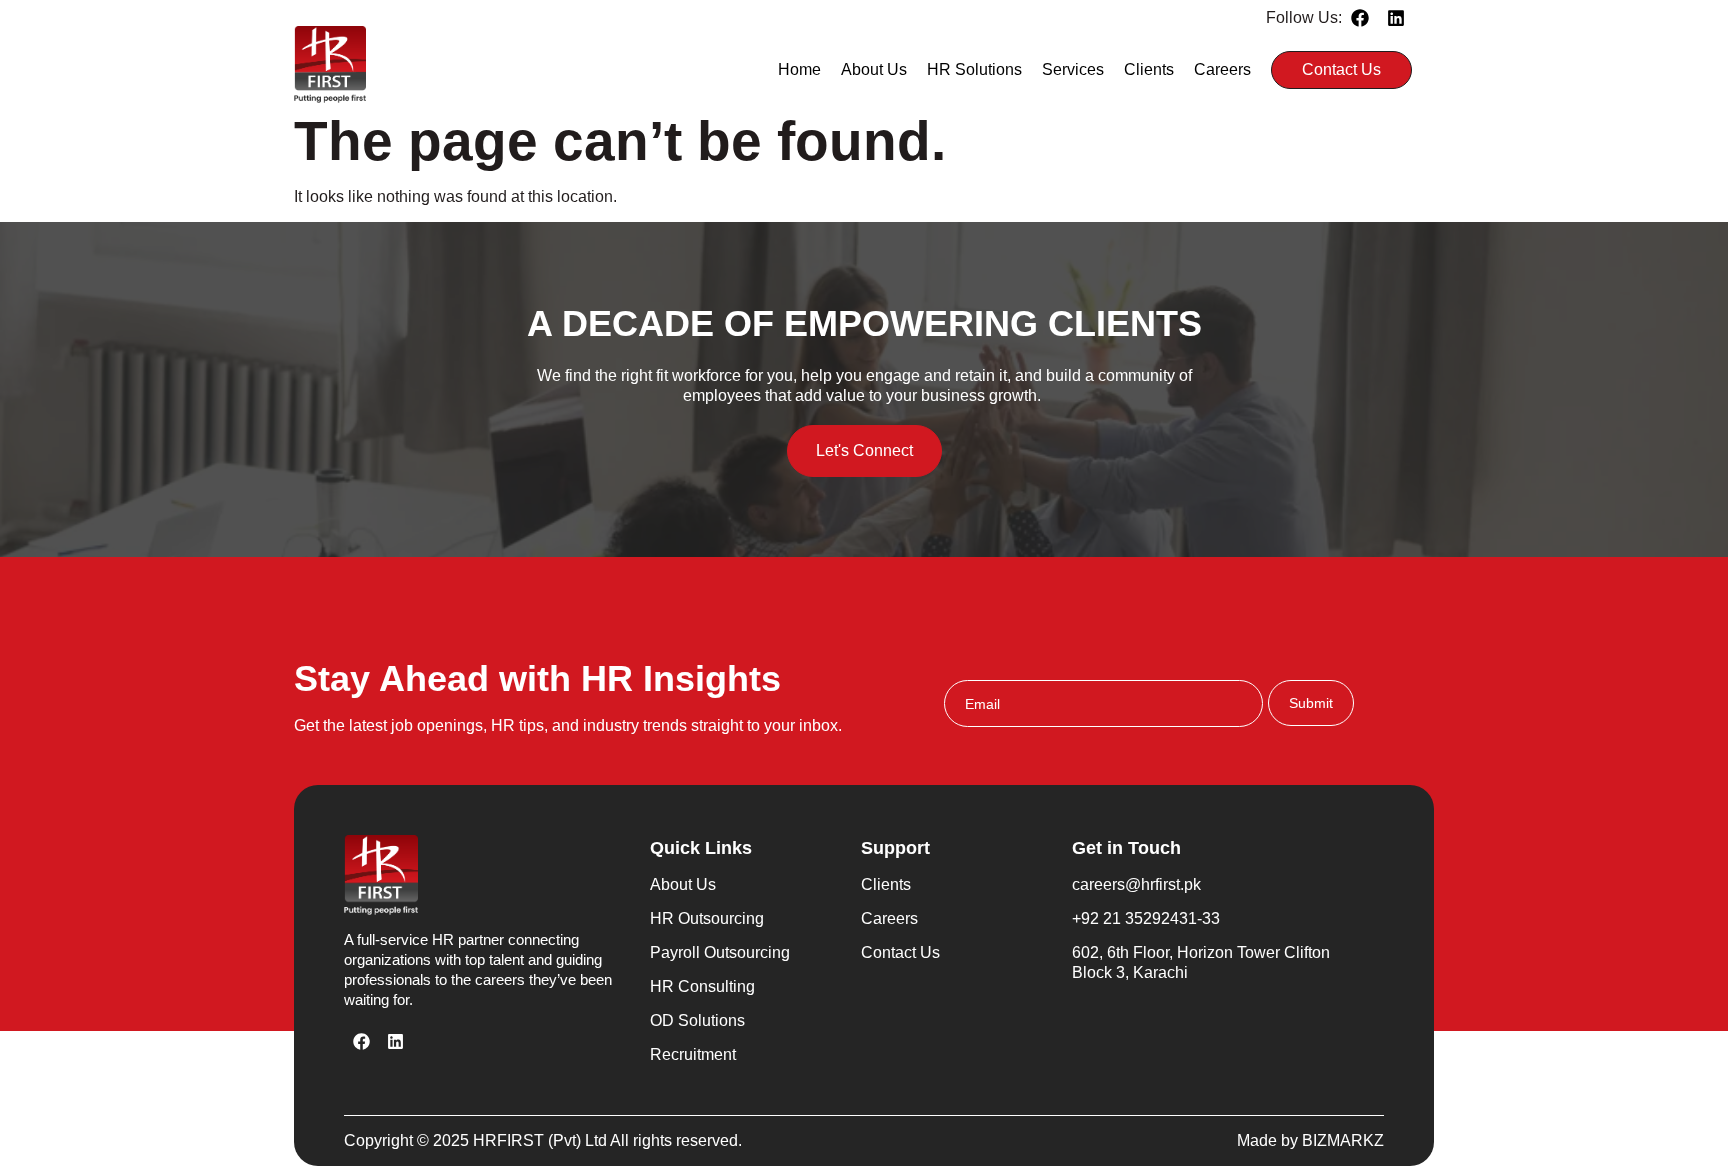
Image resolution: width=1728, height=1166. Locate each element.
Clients (1149, 69)
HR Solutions (974, 69)
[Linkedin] (1396, 18)
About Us (874, 69)
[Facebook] (1360, 18)
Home (799, 69)
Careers (1222, 69)
